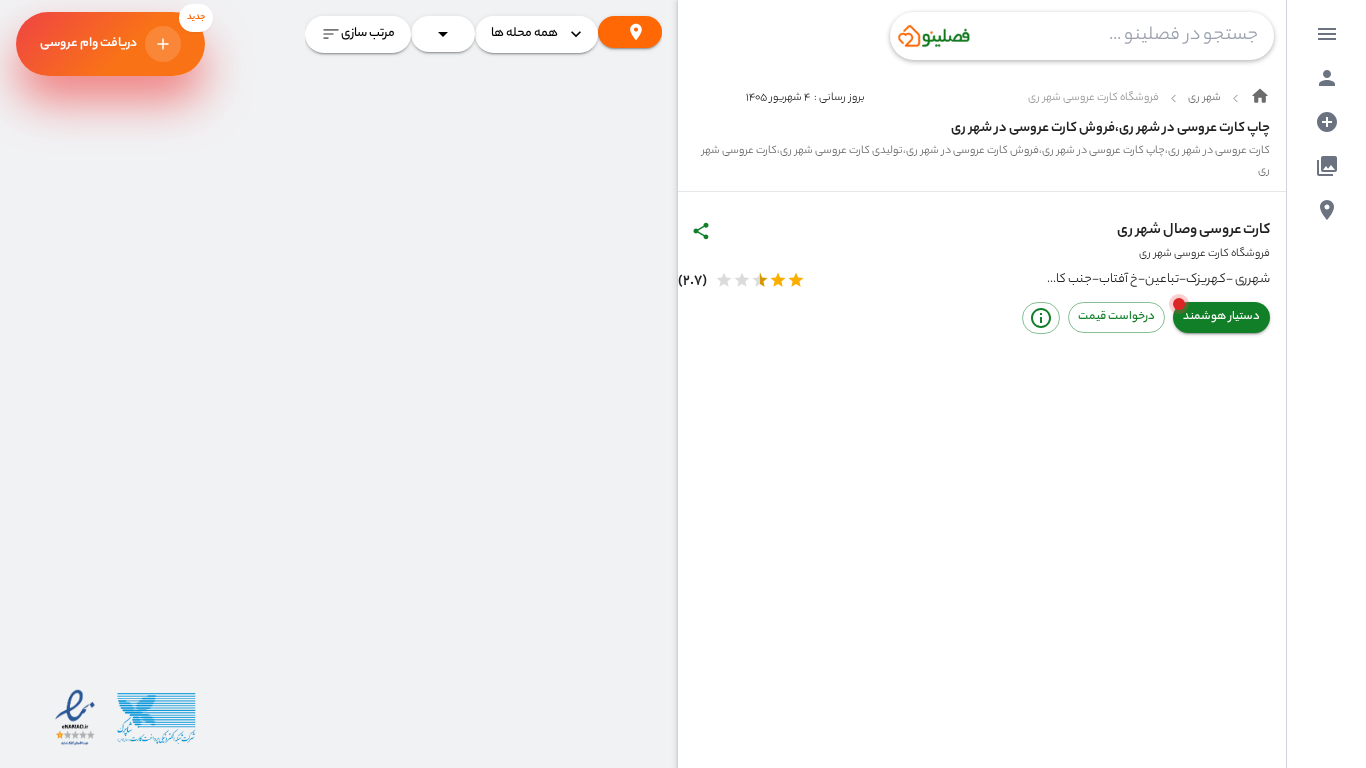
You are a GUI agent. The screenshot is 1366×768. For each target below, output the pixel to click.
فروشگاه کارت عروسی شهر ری (1204, 254)
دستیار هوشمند (1221, 317)
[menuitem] (1327, 34)
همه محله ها (524, 33)
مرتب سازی (368, 33)
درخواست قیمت (1116, 317)
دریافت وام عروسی (122, 33)
